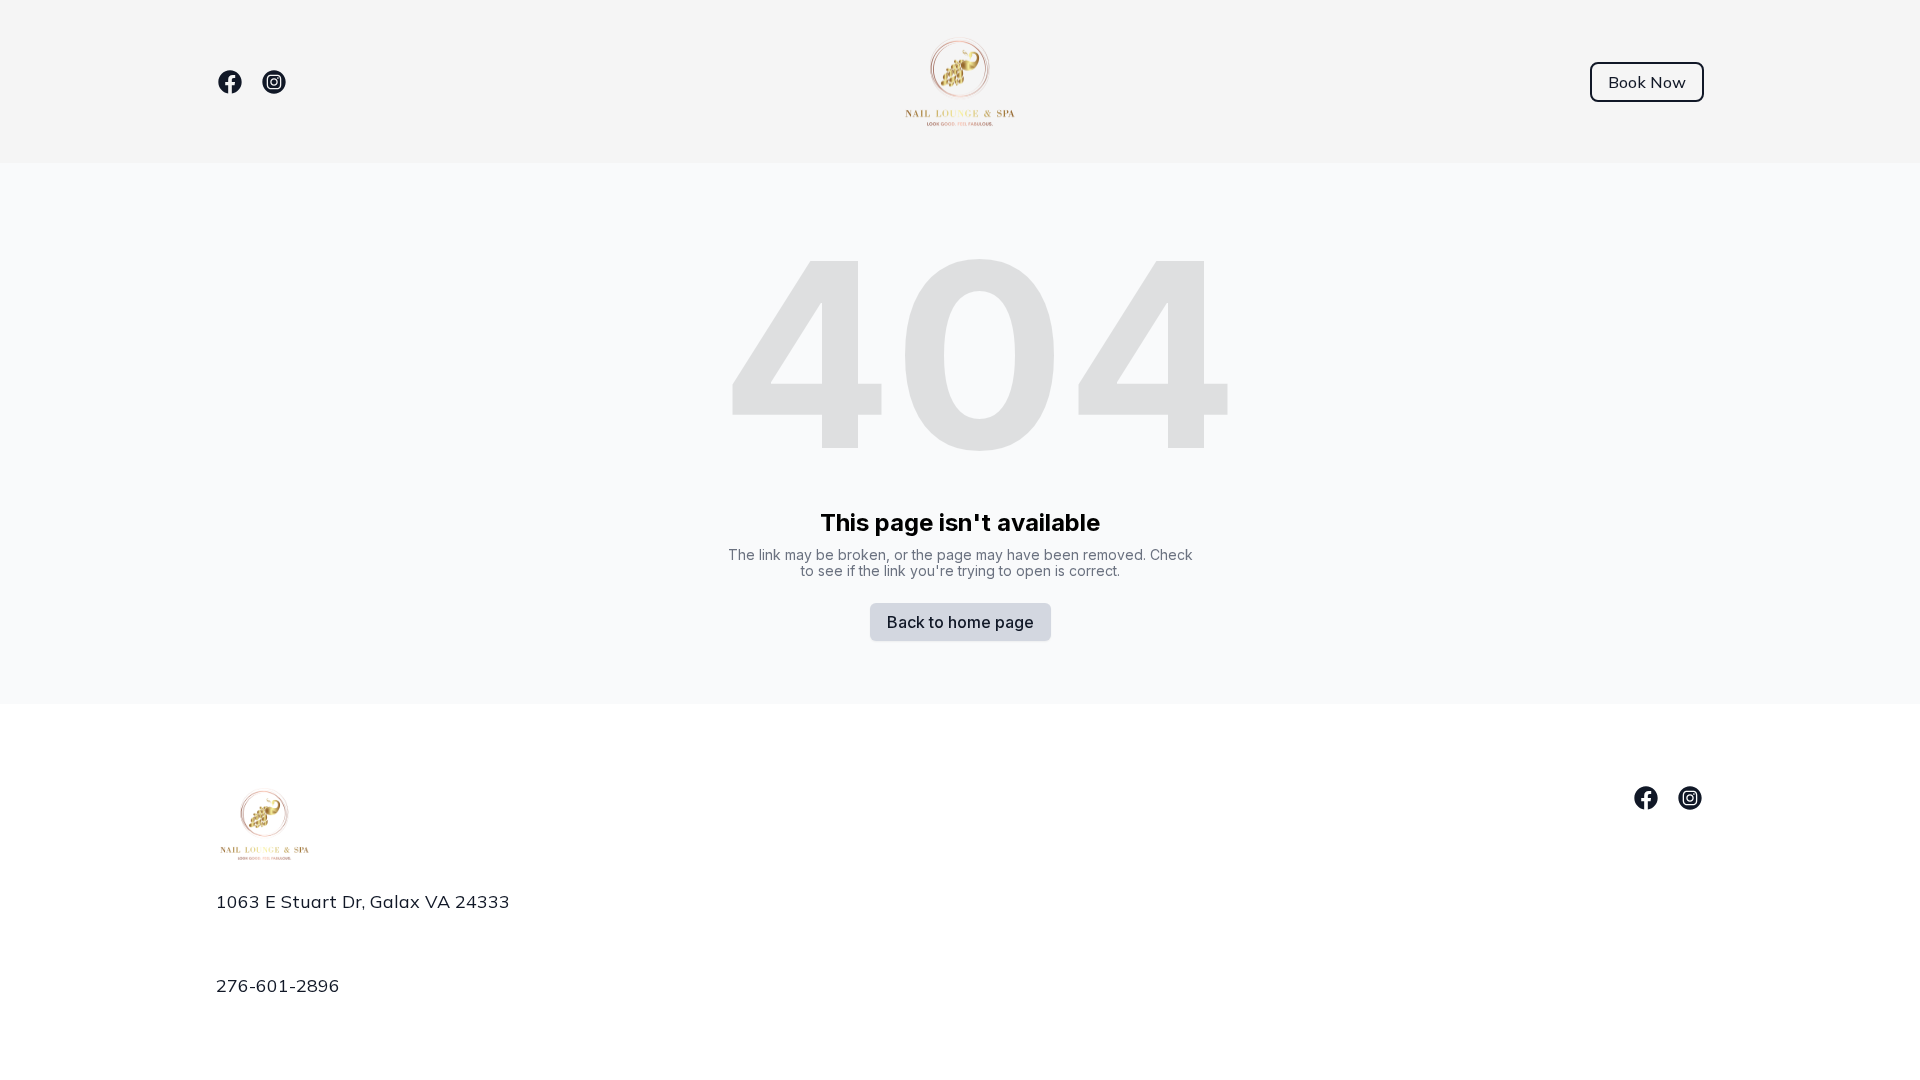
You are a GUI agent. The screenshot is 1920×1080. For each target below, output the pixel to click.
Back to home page (960, 622)
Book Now (1647, 82)
